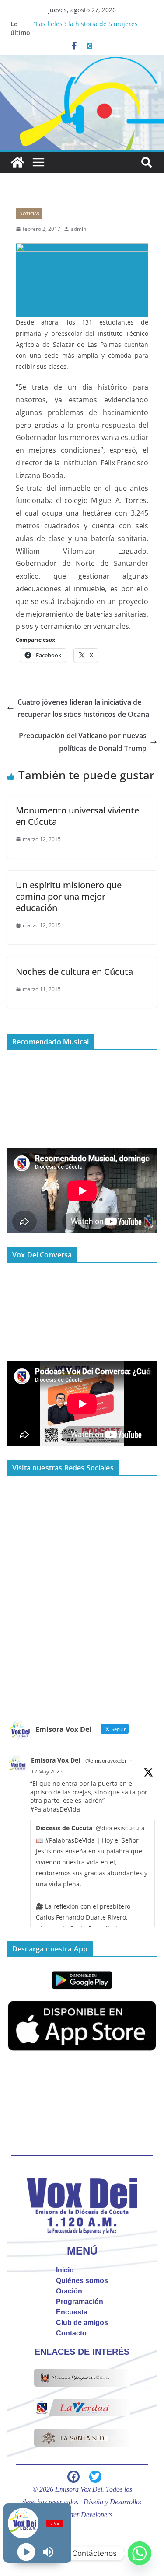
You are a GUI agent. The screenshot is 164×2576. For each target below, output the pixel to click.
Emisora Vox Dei (56, 1760)
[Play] (26, 2552)
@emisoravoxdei (106, 1761)
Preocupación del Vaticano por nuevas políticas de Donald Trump (83, 742)
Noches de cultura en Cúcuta (74, 972)
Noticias (29, 213)
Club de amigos (82, 2323)
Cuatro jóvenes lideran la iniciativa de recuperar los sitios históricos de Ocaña (83, 708)
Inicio (65, 2270)
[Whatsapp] (140, 2553)
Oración (69, 2291)
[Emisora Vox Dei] (17, 162)
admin (79, 229)
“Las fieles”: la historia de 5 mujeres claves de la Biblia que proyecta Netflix (90, 28)
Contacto (71, 2333)
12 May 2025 (47, 1771)
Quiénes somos (82, 2281)
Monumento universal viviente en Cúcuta (77, 816)
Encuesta (72, 2312)
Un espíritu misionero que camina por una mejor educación (69, 896)
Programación (80, 2302)
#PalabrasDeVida (55, 1809)
